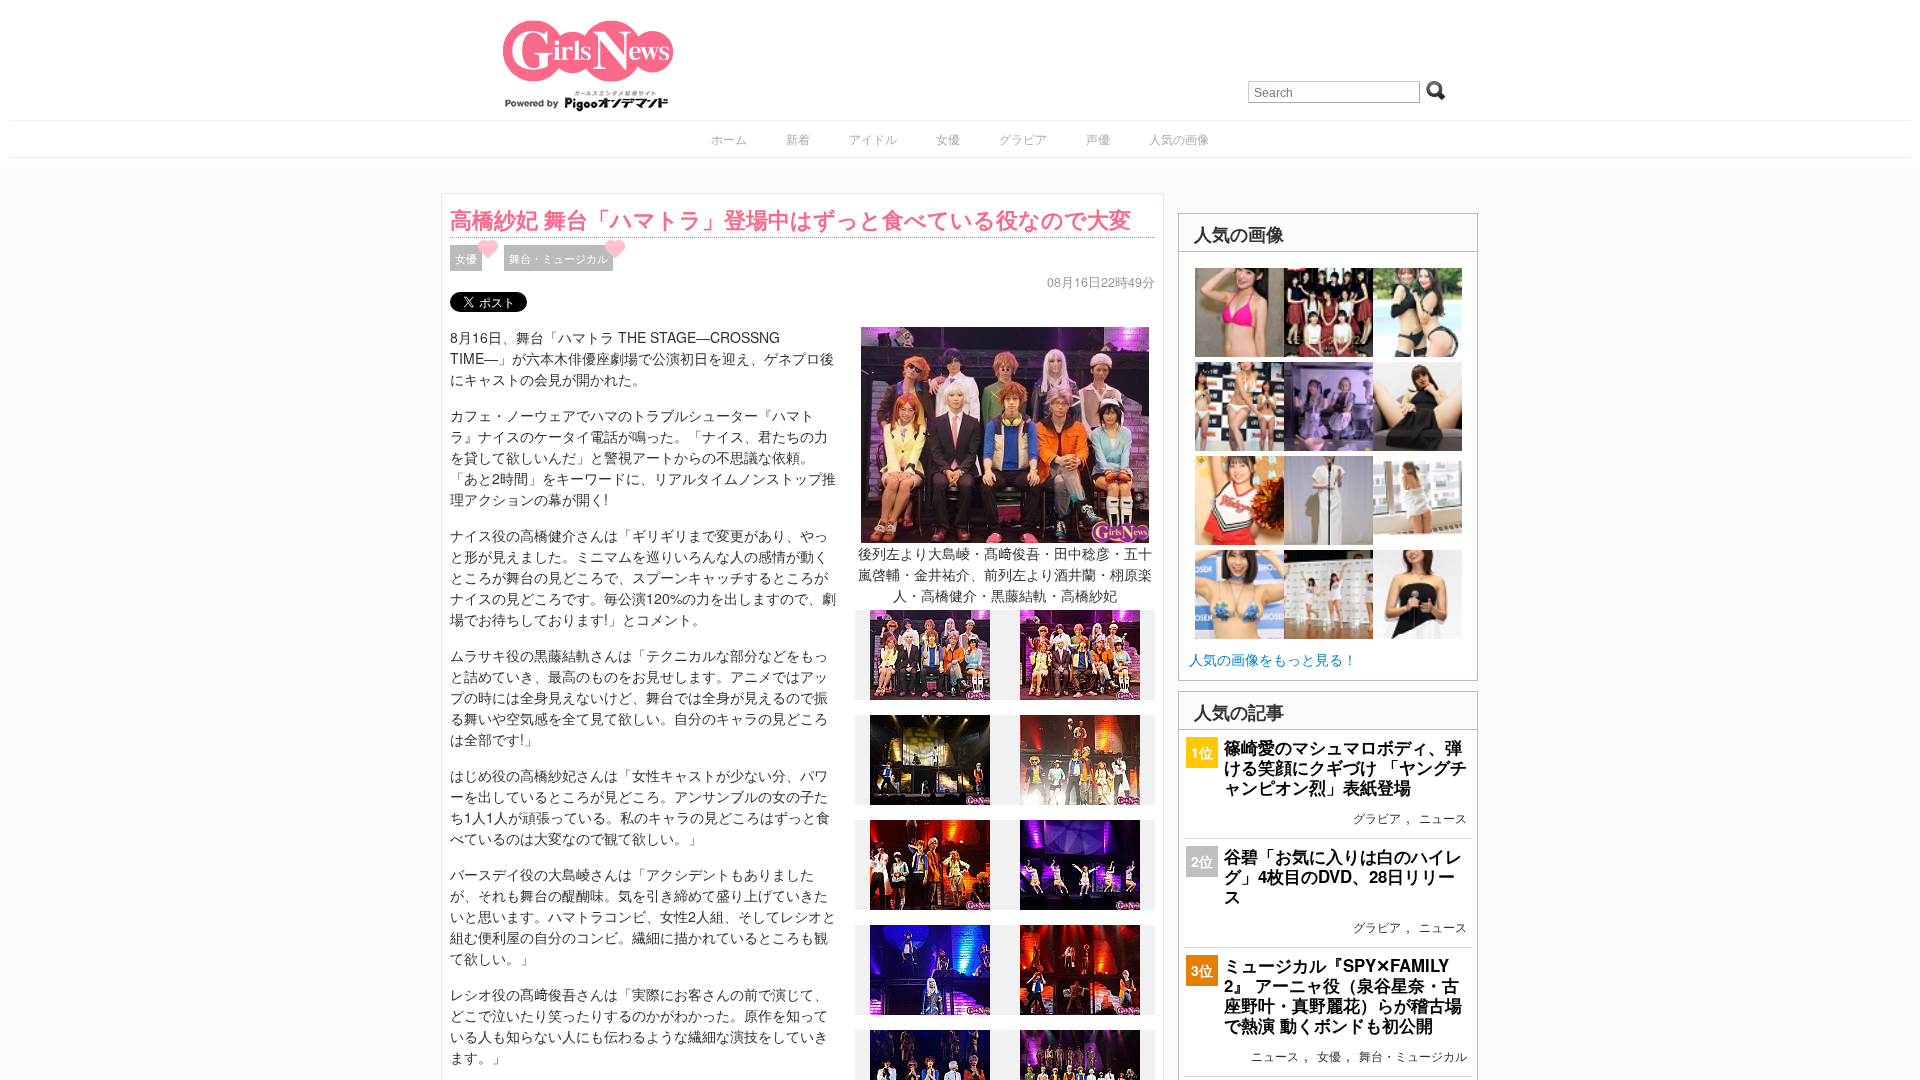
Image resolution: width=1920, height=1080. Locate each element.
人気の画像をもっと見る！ (1273, 659)
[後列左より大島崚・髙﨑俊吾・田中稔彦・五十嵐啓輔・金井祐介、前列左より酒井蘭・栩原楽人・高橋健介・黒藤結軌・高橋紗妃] (1005, 432)
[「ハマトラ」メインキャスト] (930, 695)
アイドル (873, 138)
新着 (798, 138)
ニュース (1443, 817)
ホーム (729, 138)
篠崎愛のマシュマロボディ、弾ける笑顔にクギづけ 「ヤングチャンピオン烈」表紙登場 (1345, 767)
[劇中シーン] (930, 800)
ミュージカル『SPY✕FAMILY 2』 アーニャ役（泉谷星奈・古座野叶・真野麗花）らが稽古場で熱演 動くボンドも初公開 (1343, 995)
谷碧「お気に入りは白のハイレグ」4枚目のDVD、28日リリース (1343, 876)
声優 (1098, 138)
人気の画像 (1179, 138)
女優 (948, 138)
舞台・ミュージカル (558, 258)
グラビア (1023, 138)
